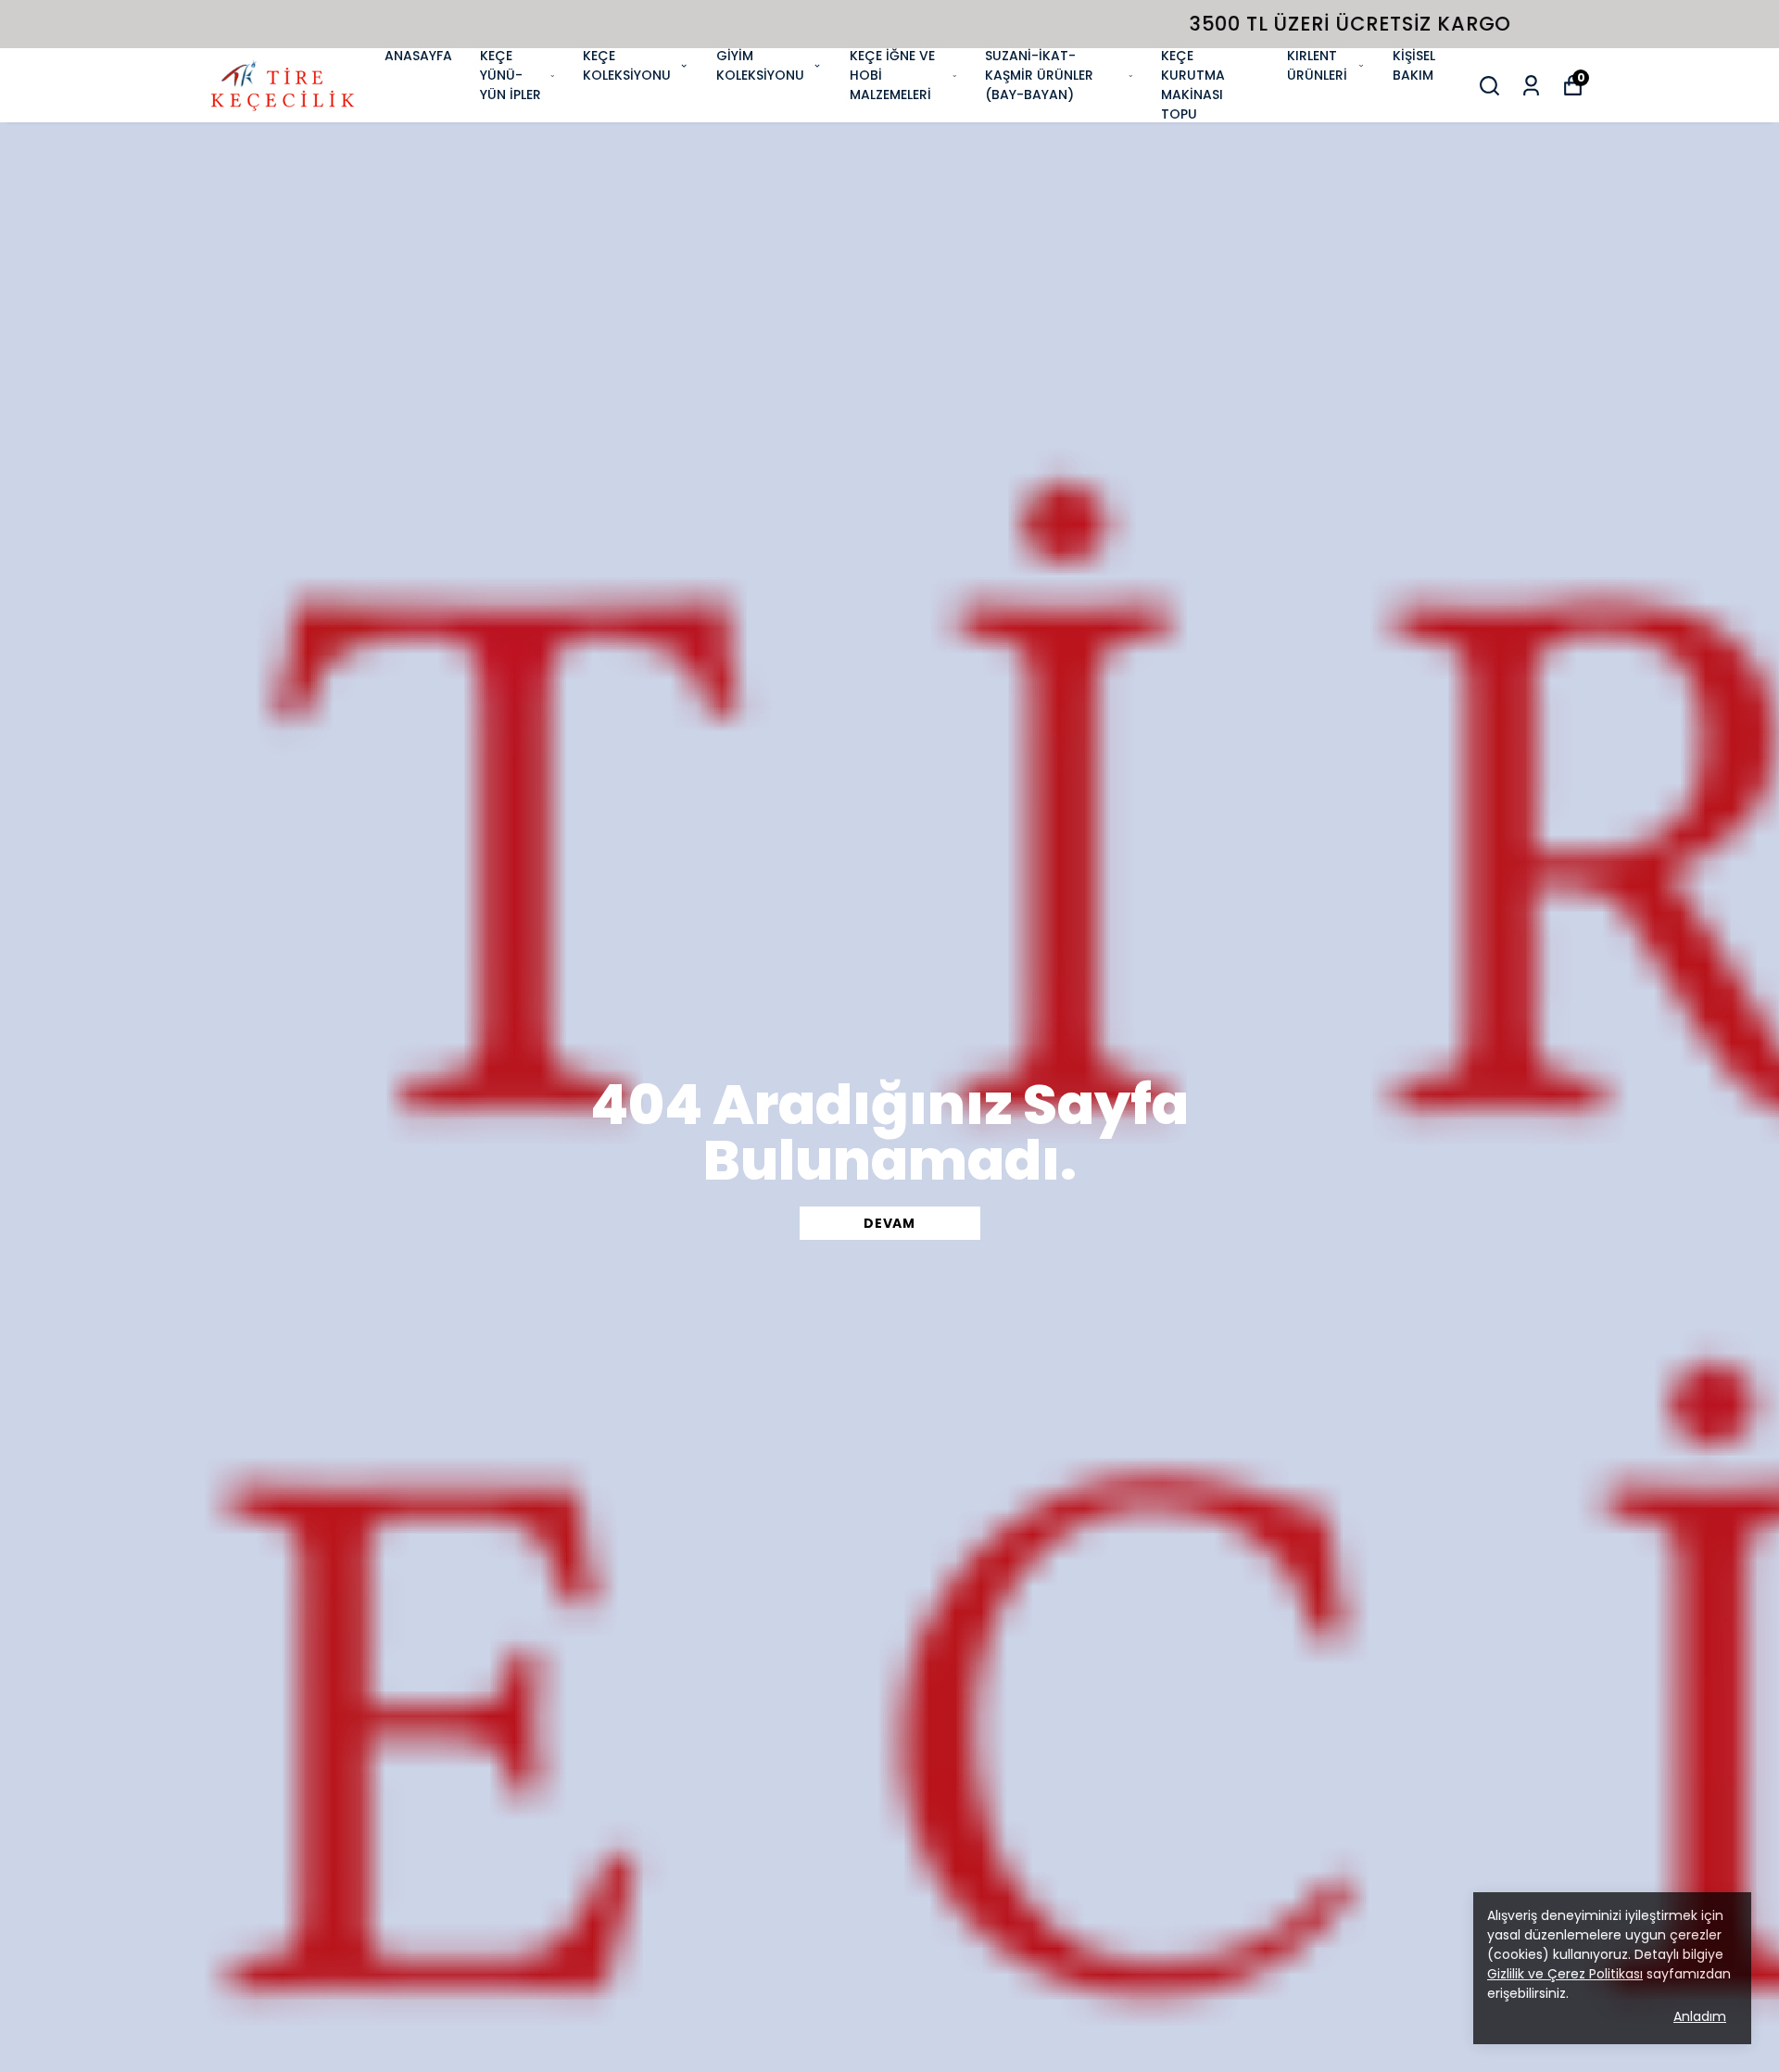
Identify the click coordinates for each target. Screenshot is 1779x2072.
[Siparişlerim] (1531, 86)
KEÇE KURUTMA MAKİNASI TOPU (1193, 85)
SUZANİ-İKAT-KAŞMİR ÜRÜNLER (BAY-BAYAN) (1039, 75)
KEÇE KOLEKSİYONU (627, 65)
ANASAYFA (418, 56)
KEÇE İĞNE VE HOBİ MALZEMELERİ (892, 75)
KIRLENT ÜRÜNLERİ (1317, 65)
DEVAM (889, 1223)
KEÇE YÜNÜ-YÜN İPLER (511, 75)
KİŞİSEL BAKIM (1414, 65)
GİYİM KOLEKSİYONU (760, 65)
